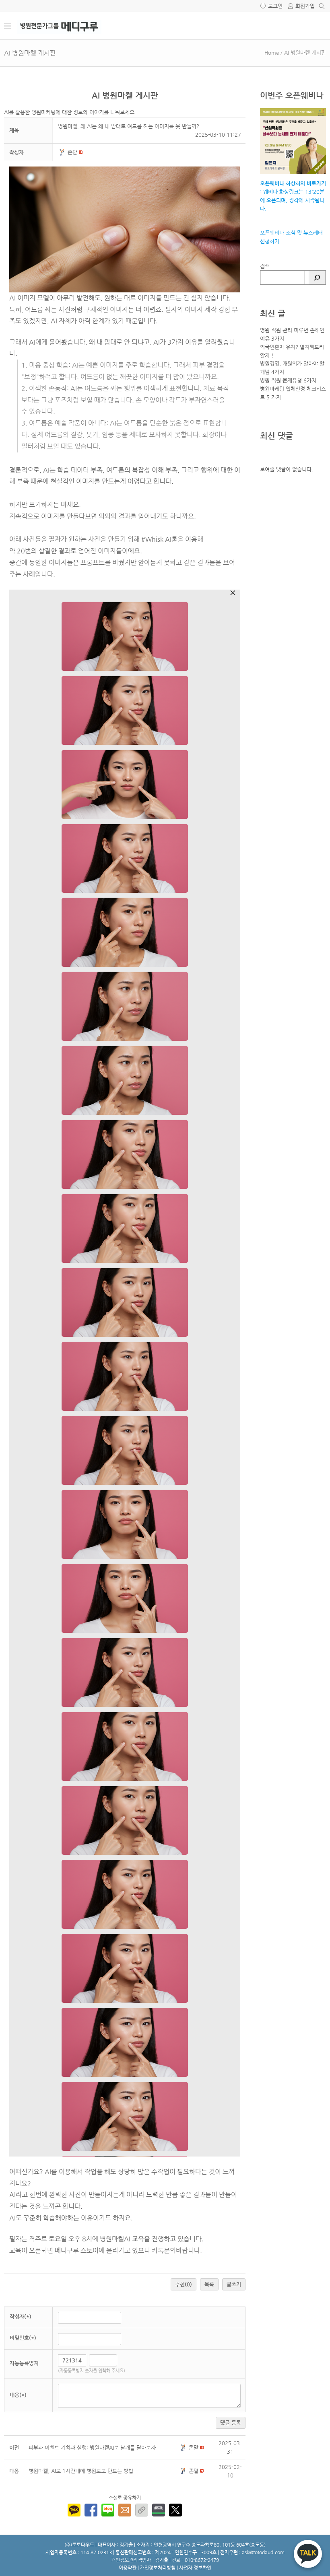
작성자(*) (21, 2316)
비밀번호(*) (23, 2338)
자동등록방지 (24, 2363)
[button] (63, 152)
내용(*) (18, 2395)
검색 (265, 266)
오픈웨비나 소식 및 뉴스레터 (291, 233)
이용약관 (128, 2568)
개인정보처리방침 (158, 2568)
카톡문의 (164, 2250)
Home (272, 52)
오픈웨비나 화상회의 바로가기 (293, 183)
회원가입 (305, 6)
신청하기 (270, 241)
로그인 (275, 6)
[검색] (317, 278)
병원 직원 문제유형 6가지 (288, 380)
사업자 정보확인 (195, 2568)
